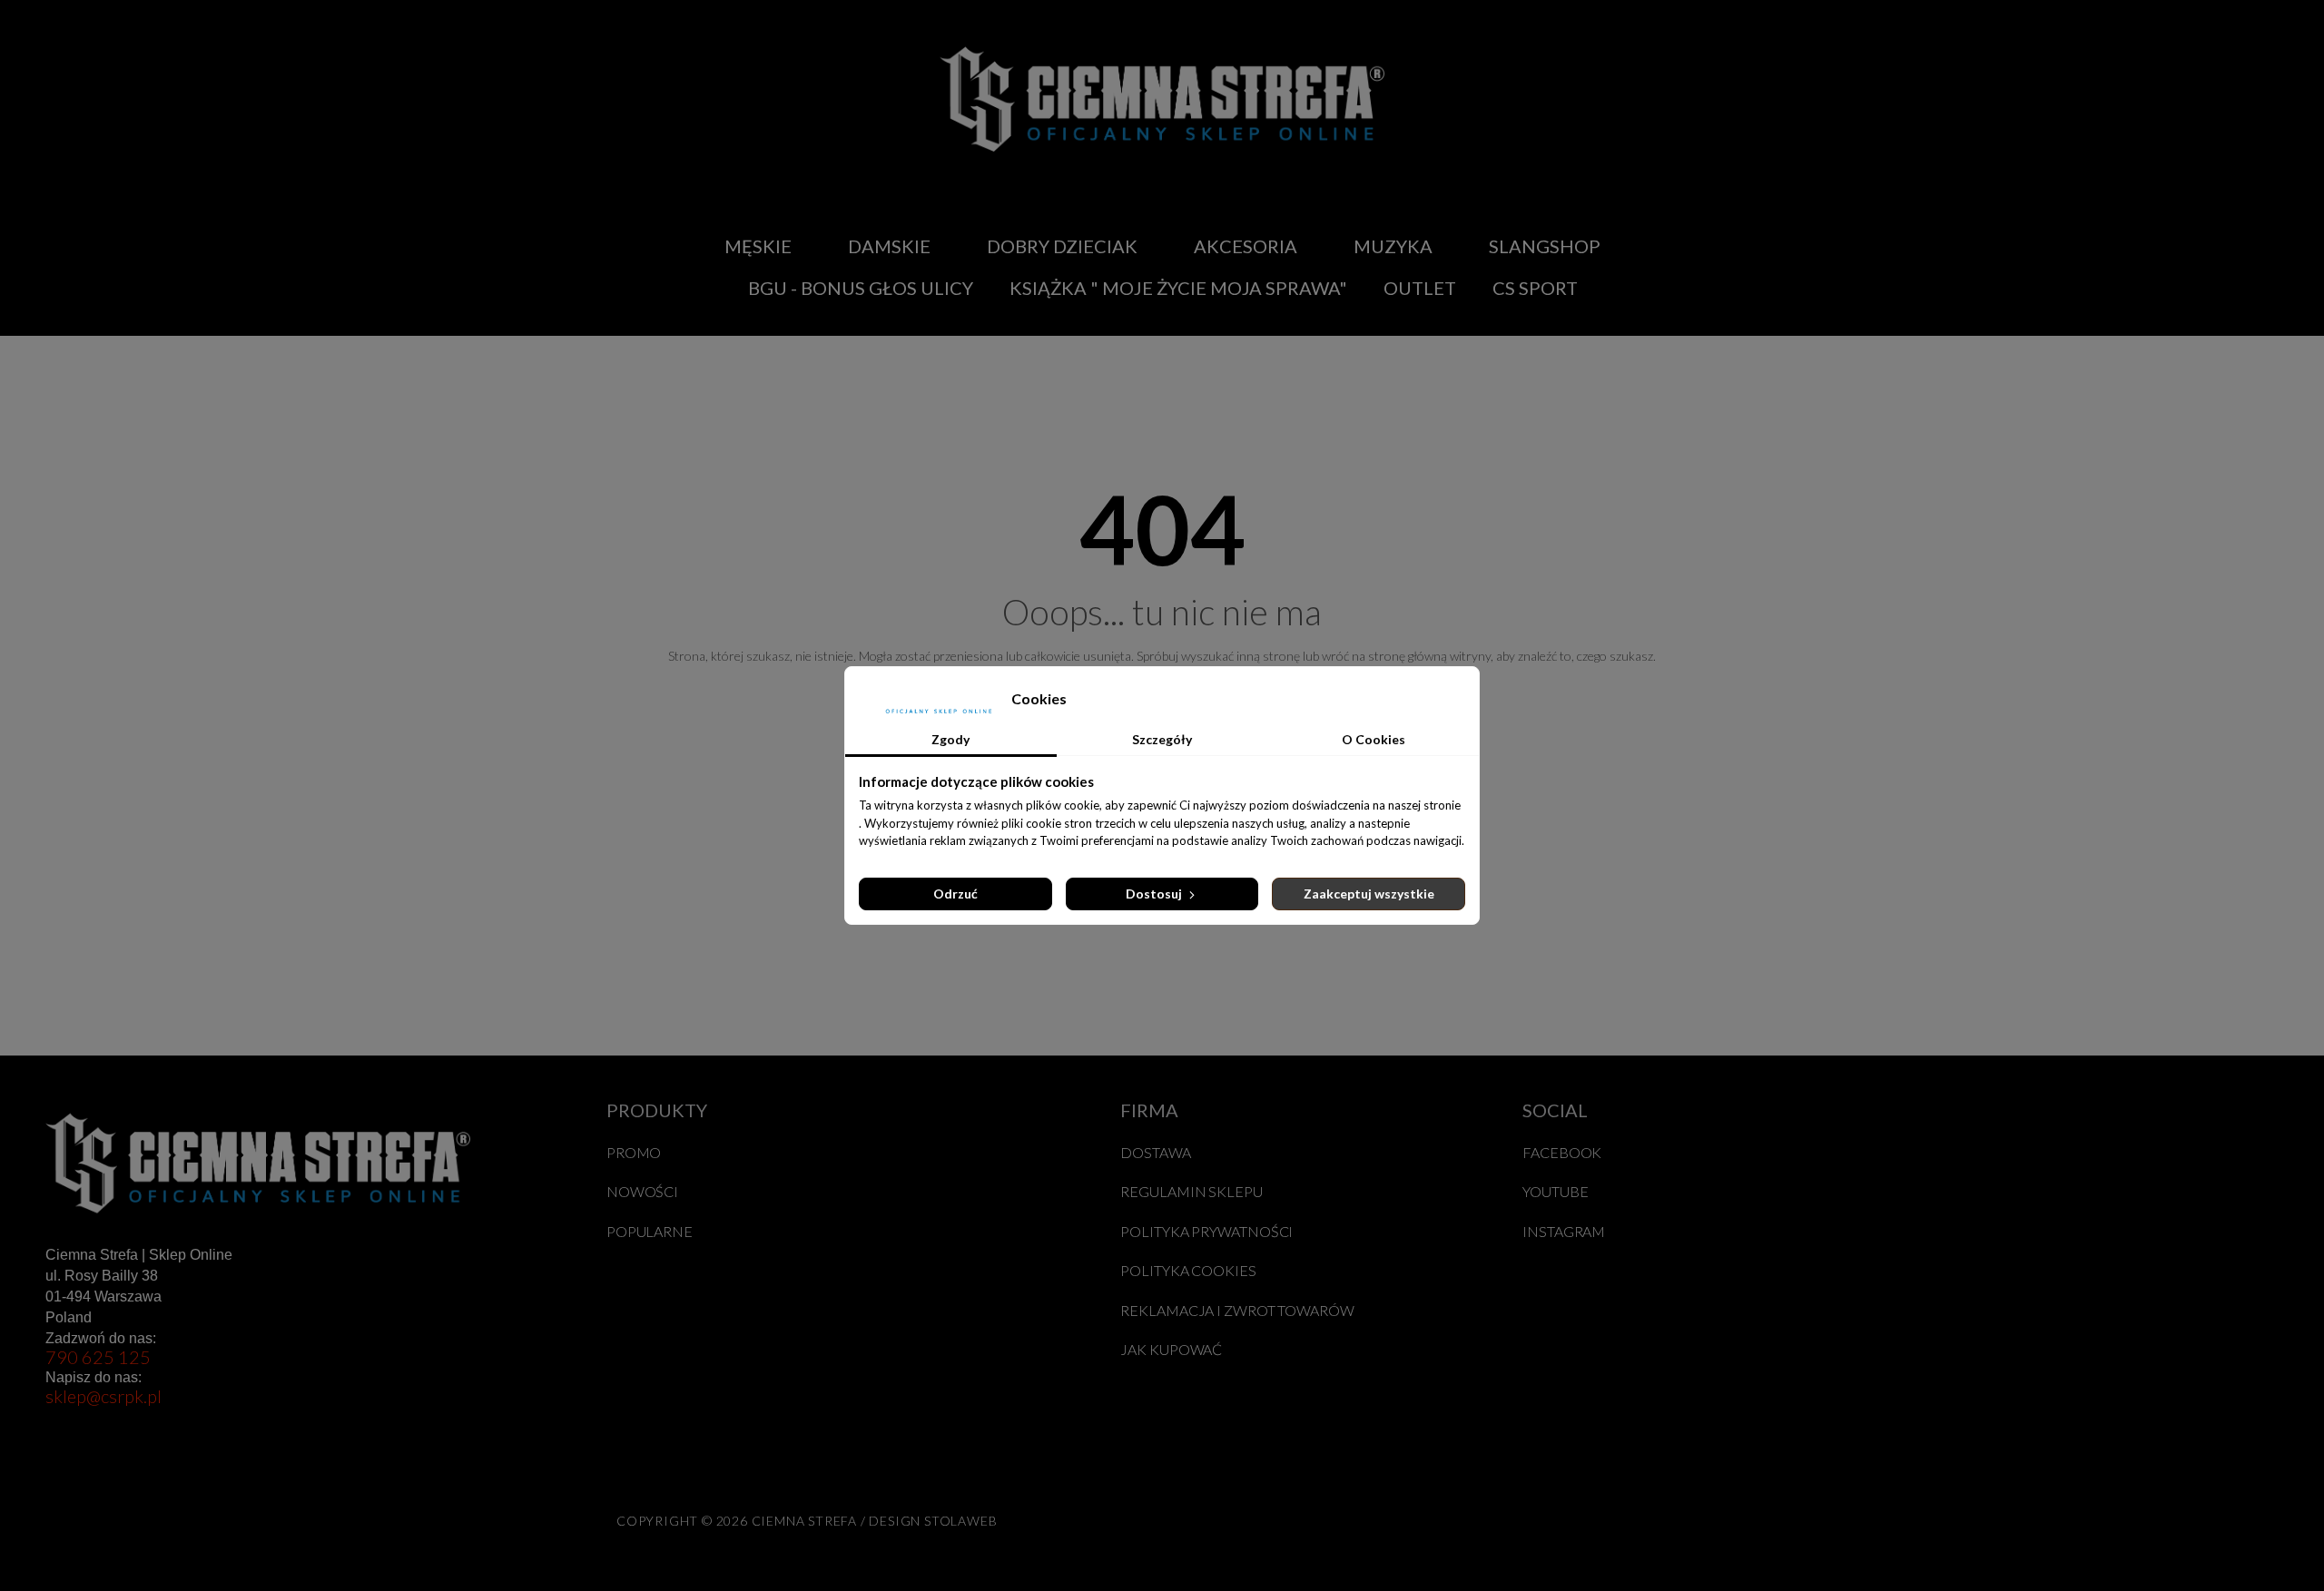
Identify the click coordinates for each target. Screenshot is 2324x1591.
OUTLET (1420, 288)
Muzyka (1393, 246)
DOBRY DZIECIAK (1062, 246)
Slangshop (1545, 246)
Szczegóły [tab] (1162, 739)
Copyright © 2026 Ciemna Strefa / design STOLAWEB (807, 1521)
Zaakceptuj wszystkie (1369, 894)
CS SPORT (1535, 288)
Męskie (758, 246)
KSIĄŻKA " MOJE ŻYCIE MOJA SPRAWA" (1178, 288)
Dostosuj (1155, 894)
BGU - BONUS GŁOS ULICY (861, 288)
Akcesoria (1246, 246)
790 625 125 (98, 1357)
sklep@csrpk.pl (103, 1396)
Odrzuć (955, 894)
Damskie (889, 246)
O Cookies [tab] (1374, 739)
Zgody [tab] (950, 739)
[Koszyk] (1819, 267)
